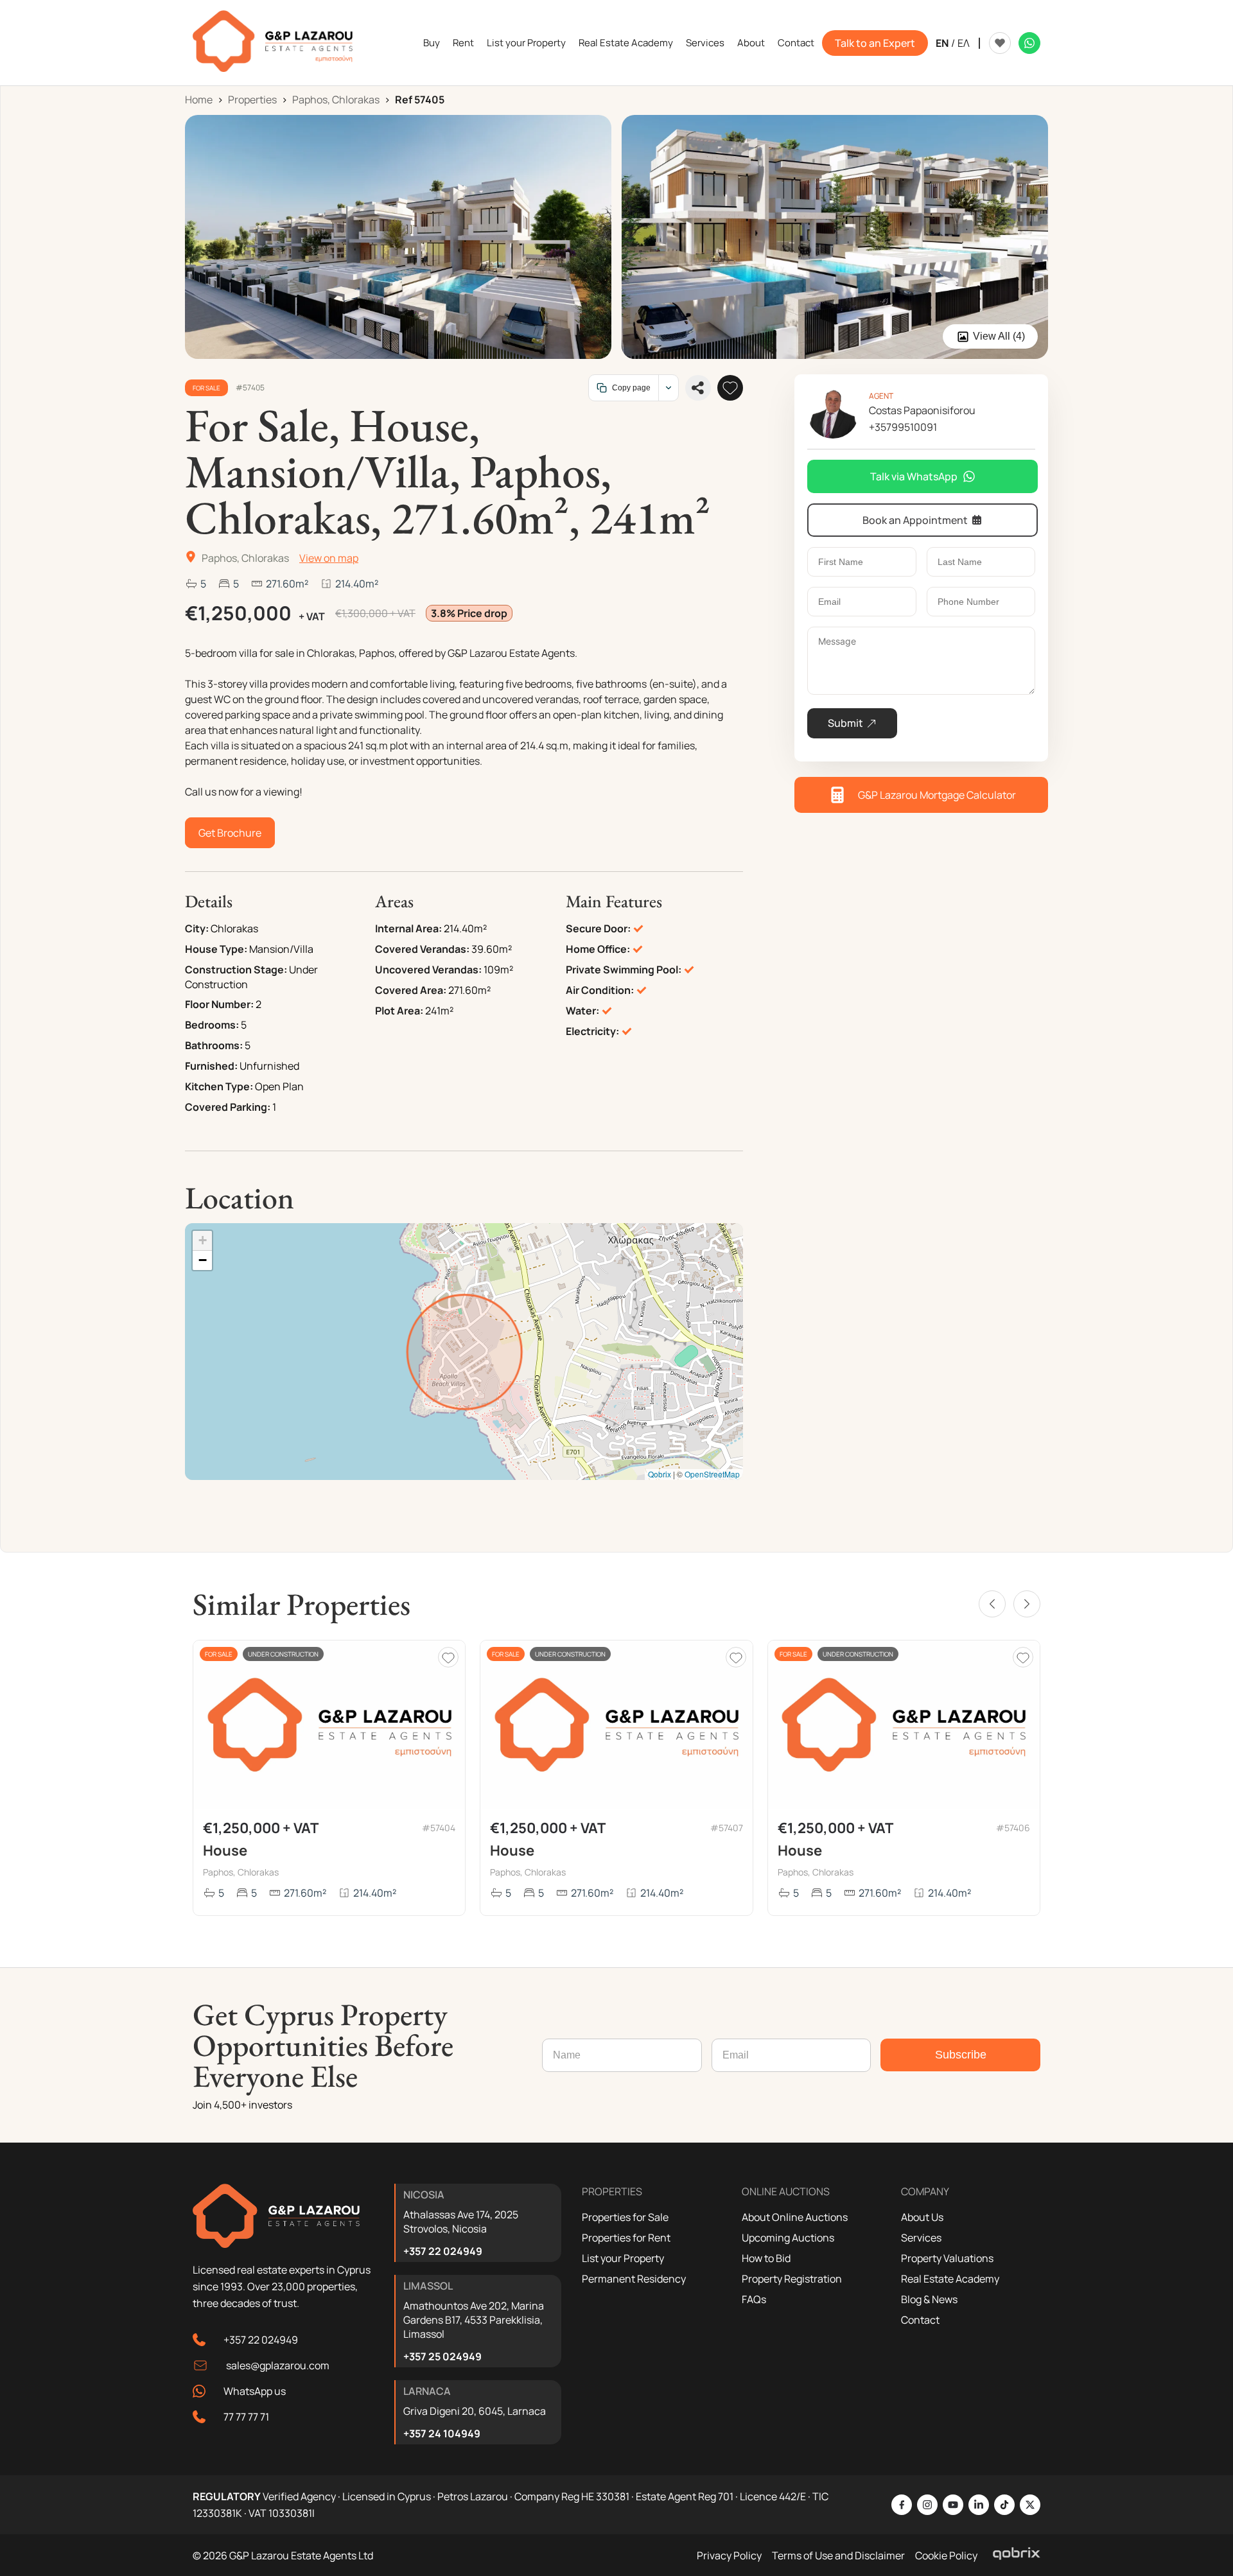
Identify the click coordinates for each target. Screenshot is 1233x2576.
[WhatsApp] (1029, 43)
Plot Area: (399, 1011)
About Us (922, 2217)
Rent (463, 43)
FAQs (754, 2299)
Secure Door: (598, 928)
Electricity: (592, 1031)
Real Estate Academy (626, 43)
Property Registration (792, 2279)
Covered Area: (411, 990)
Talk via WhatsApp (914, 476)
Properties (252, 100)
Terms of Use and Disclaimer (838, 2555)
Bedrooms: (212, 1025)
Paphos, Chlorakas (336, 100)
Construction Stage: (236, 970)
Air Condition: (600, 990)
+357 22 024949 (261, 2340)
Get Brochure (230, 833)
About (751, 43)
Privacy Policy (729, 2555)
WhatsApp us (255, 2391)
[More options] (668, 388)
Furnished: (211, 1066)
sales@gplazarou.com (278, 2365)
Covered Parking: (228, 1107)
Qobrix (660, 1474)
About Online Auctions (795, 2217)
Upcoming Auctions (788, 2238)
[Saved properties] (1000, 43)
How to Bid (766, 2258)
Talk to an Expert (875, 43)
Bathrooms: (214, 1045)
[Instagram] (927, 2505)
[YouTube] (953, 2505)
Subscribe (961, 2055)
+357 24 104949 (442, 2433)
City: (197, 928)
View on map (329, 558)
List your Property (526, 43)
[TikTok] (1004, 2505)
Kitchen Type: (219, 1086)
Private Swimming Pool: (624, 970)
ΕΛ (964, 43)
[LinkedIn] (979, 2505)
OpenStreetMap (712, 1474)
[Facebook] (902, 2505)
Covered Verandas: (422, 949)
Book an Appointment (915, 520)
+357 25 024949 (442, 2356)
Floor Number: (219, 1004)
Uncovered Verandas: (428, 970)
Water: (582, 1011)
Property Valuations (947, 2258)
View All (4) (999, 336)
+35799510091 (903, 427)
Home (199, 100)
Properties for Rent (626, 2238)
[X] (1030, 2505)
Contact (796, 43)
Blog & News (929, 2299)
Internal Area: (408, 928)
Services (705, 43)
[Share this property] (698, 388)
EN (942, 43)
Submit (845, 723)
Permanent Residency (634, 2279)
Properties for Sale (625, 2217)
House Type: (216, 949)
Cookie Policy (946, 2555)
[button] (202, 1241)
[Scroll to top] (1220, 2483)
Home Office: (598, 949)
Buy (432, 43)
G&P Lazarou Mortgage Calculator (937, 795)
